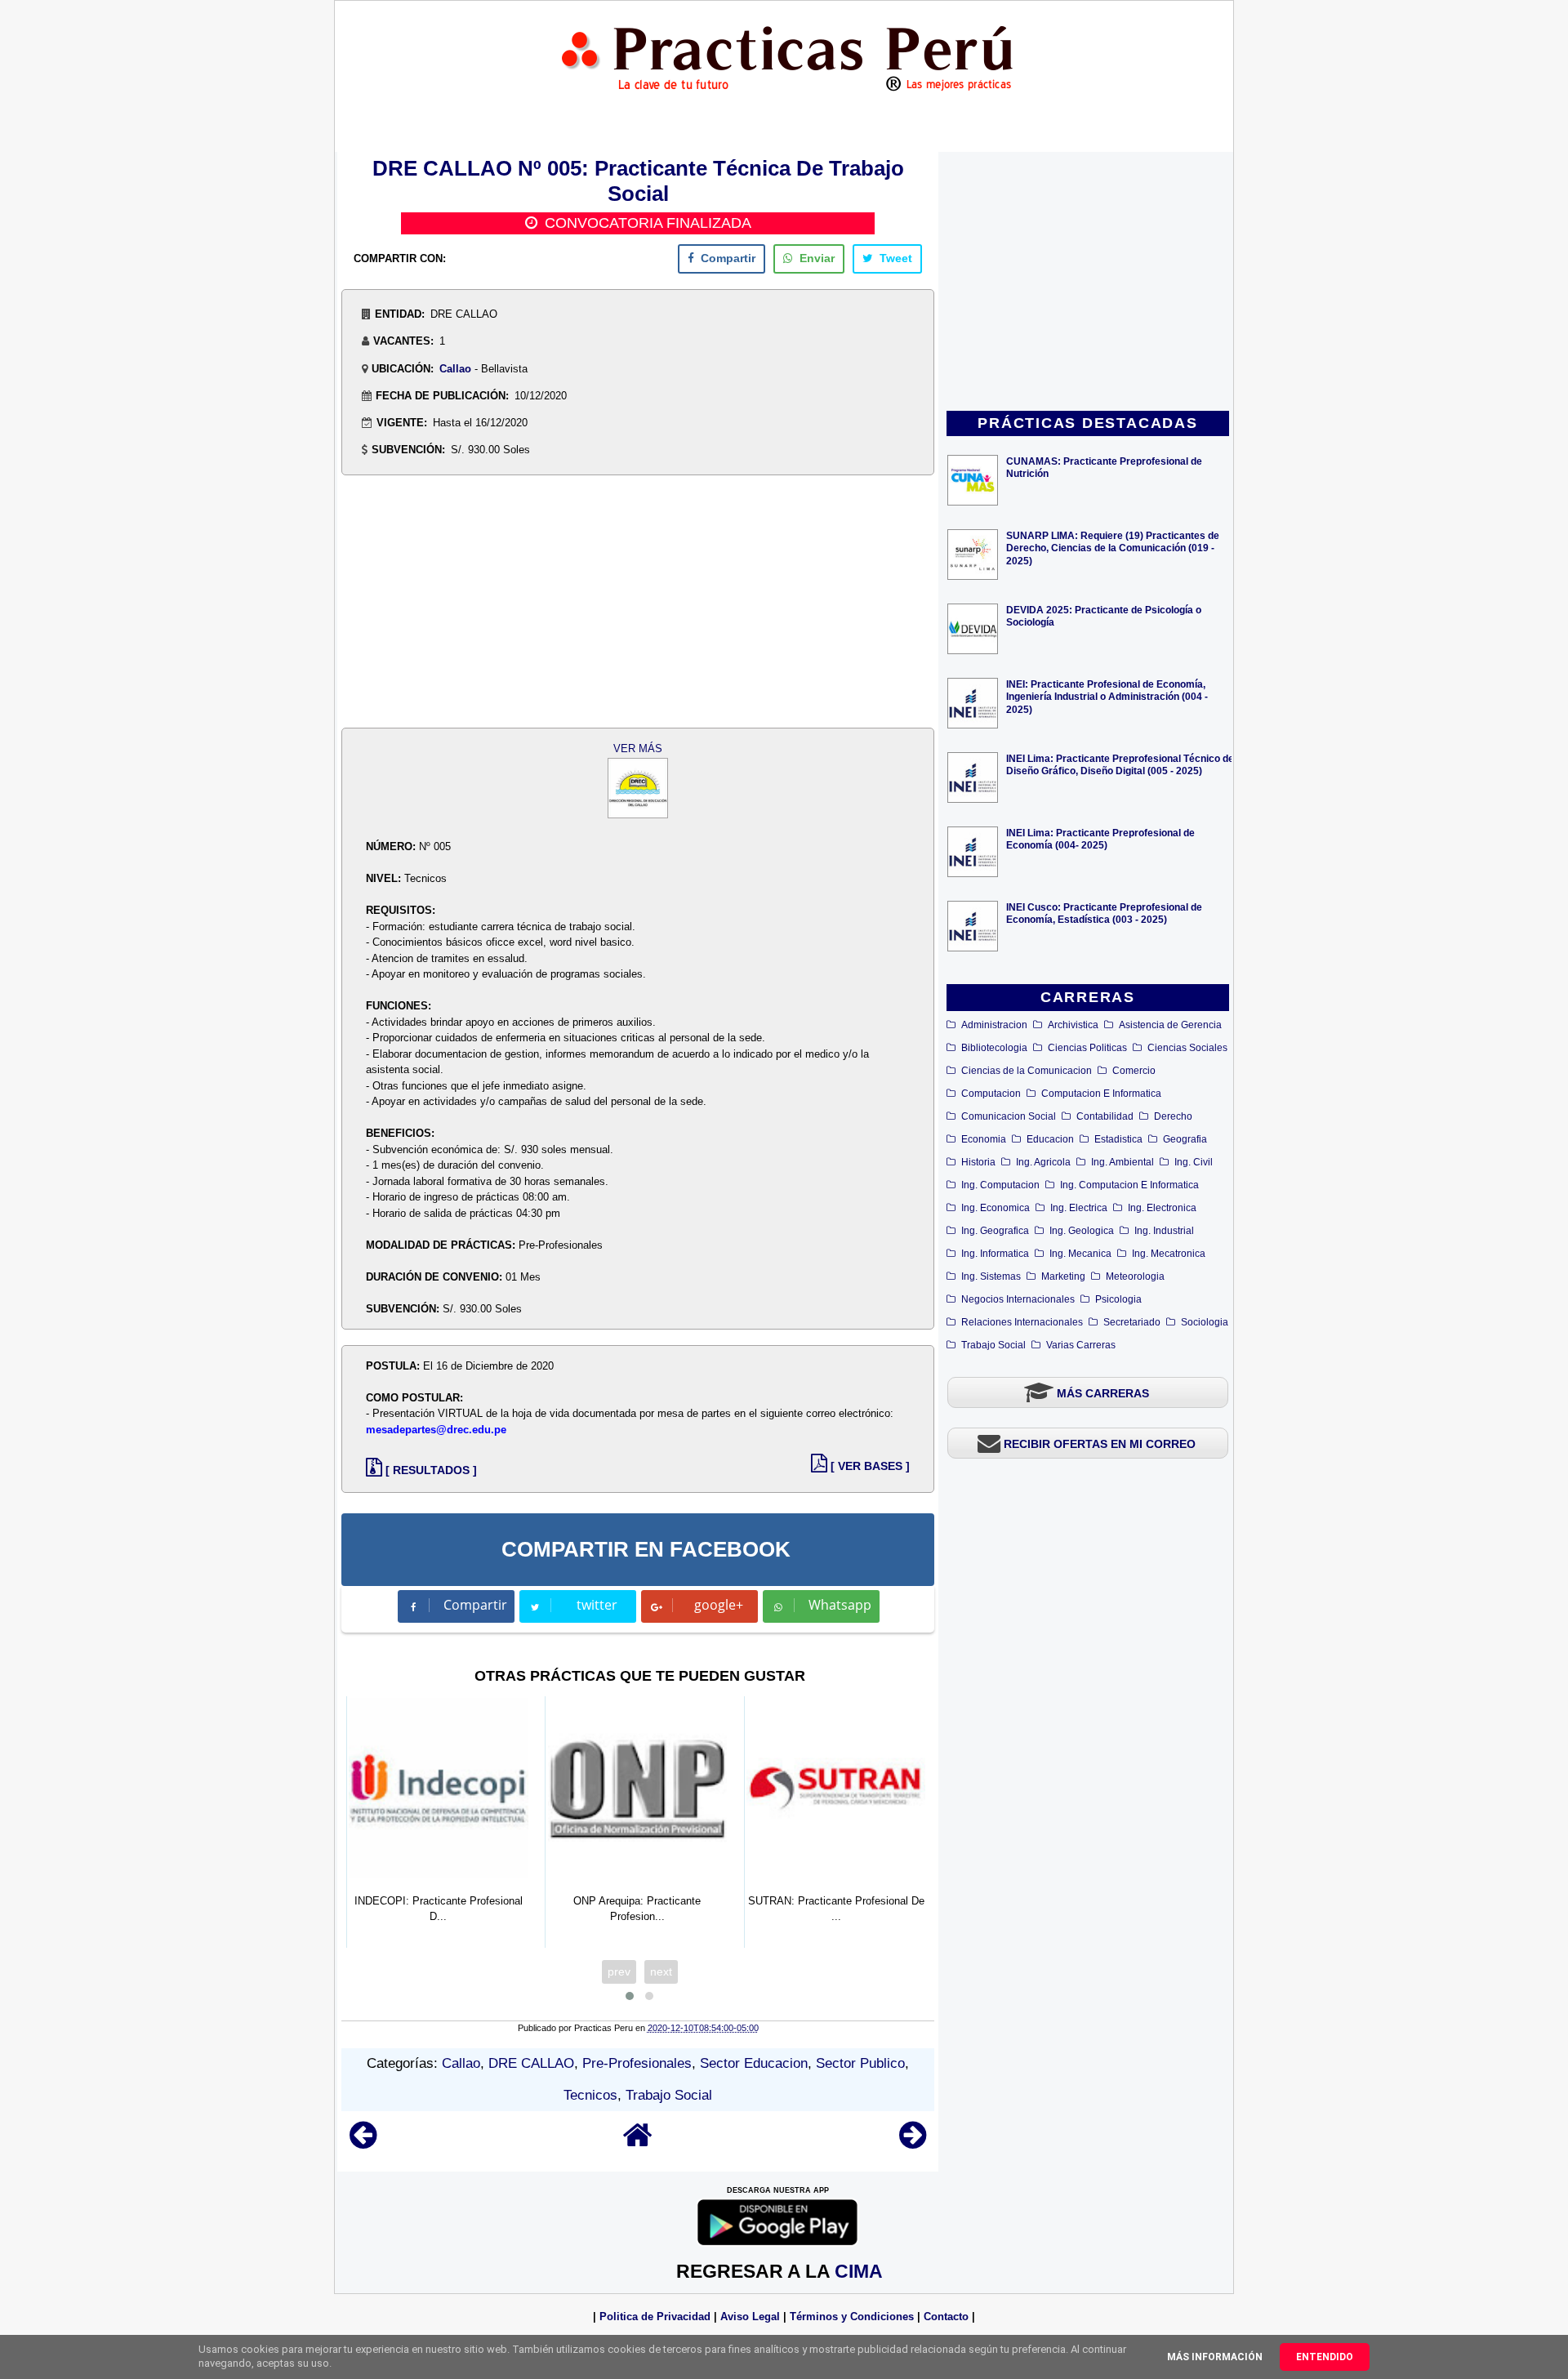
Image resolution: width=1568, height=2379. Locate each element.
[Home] (638, 2143)
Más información (1215, 2357)
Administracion (994, 1025)
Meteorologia (1135, 1276)
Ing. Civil (1194, 1162)
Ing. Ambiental (1123, 1162)
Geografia (1185, 1139)
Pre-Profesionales (637, 2063)
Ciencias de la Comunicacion (1027, 1071)
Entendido (1325, 2357)
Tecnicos (590, 2095)
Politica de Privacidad (655, 2317)
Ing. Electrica (1079, 1208)
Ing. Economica (996, 1208)
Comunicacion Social (1009, 1116)
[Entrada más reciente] (363, 2143)
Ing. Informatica (995, 1254)
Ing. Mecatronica (1169, 1254)
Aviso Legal (750, 2317)
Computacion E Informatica (1101, 1094)
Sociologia (1205, 1322)
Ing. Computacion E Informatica (1129, 1185)
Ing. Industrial (1164, 1231)
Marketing (1063, 1276)
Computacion (991, 1094)
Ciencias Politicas (1087, 1048)
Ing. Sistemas (991, 1276)
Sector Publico (860, 2063)
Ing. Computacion (1000, 1185)
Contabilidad (1105, 1116)
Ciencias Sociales (1187, 1048)
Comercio (1134, 1071)
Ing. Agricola (1043, 1162)
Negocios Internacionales (1018, 1299)
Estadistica (1118, 1139)
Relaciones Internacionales (1022, 1322)
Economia (984, 1139)
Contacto (946, 2317)
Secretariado (1132, 1322)
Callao (455, 369)
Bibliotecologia (994, 1048)
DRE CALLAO (531, 2063)
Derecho (1173, 1116)
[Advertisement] (1088, 283)
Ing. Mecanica (1080, 1254)
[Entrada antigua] (913, 2143)
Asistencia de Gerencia (1170, 1025)
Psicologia (1118, 1299)
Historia (978, 1162)
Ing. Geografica (995, 1231)
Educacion (1050, 1139)
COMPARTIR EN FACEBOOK (646, 1549)
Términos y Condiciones (852, 2317)
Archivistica (1073, 1025)
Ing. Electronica (1162, 1208)
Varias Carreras (1081, 1345)
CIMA (859, 2271)
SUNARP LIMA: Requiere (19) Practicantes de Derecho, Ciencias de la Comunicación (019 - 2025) (1113, 548)
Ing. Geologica (1082, 1231)
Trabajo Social (993, 1345)
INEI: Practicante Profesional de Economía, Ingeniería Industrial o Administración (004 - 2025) (1107, 696)
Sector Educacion (754, 2063)
